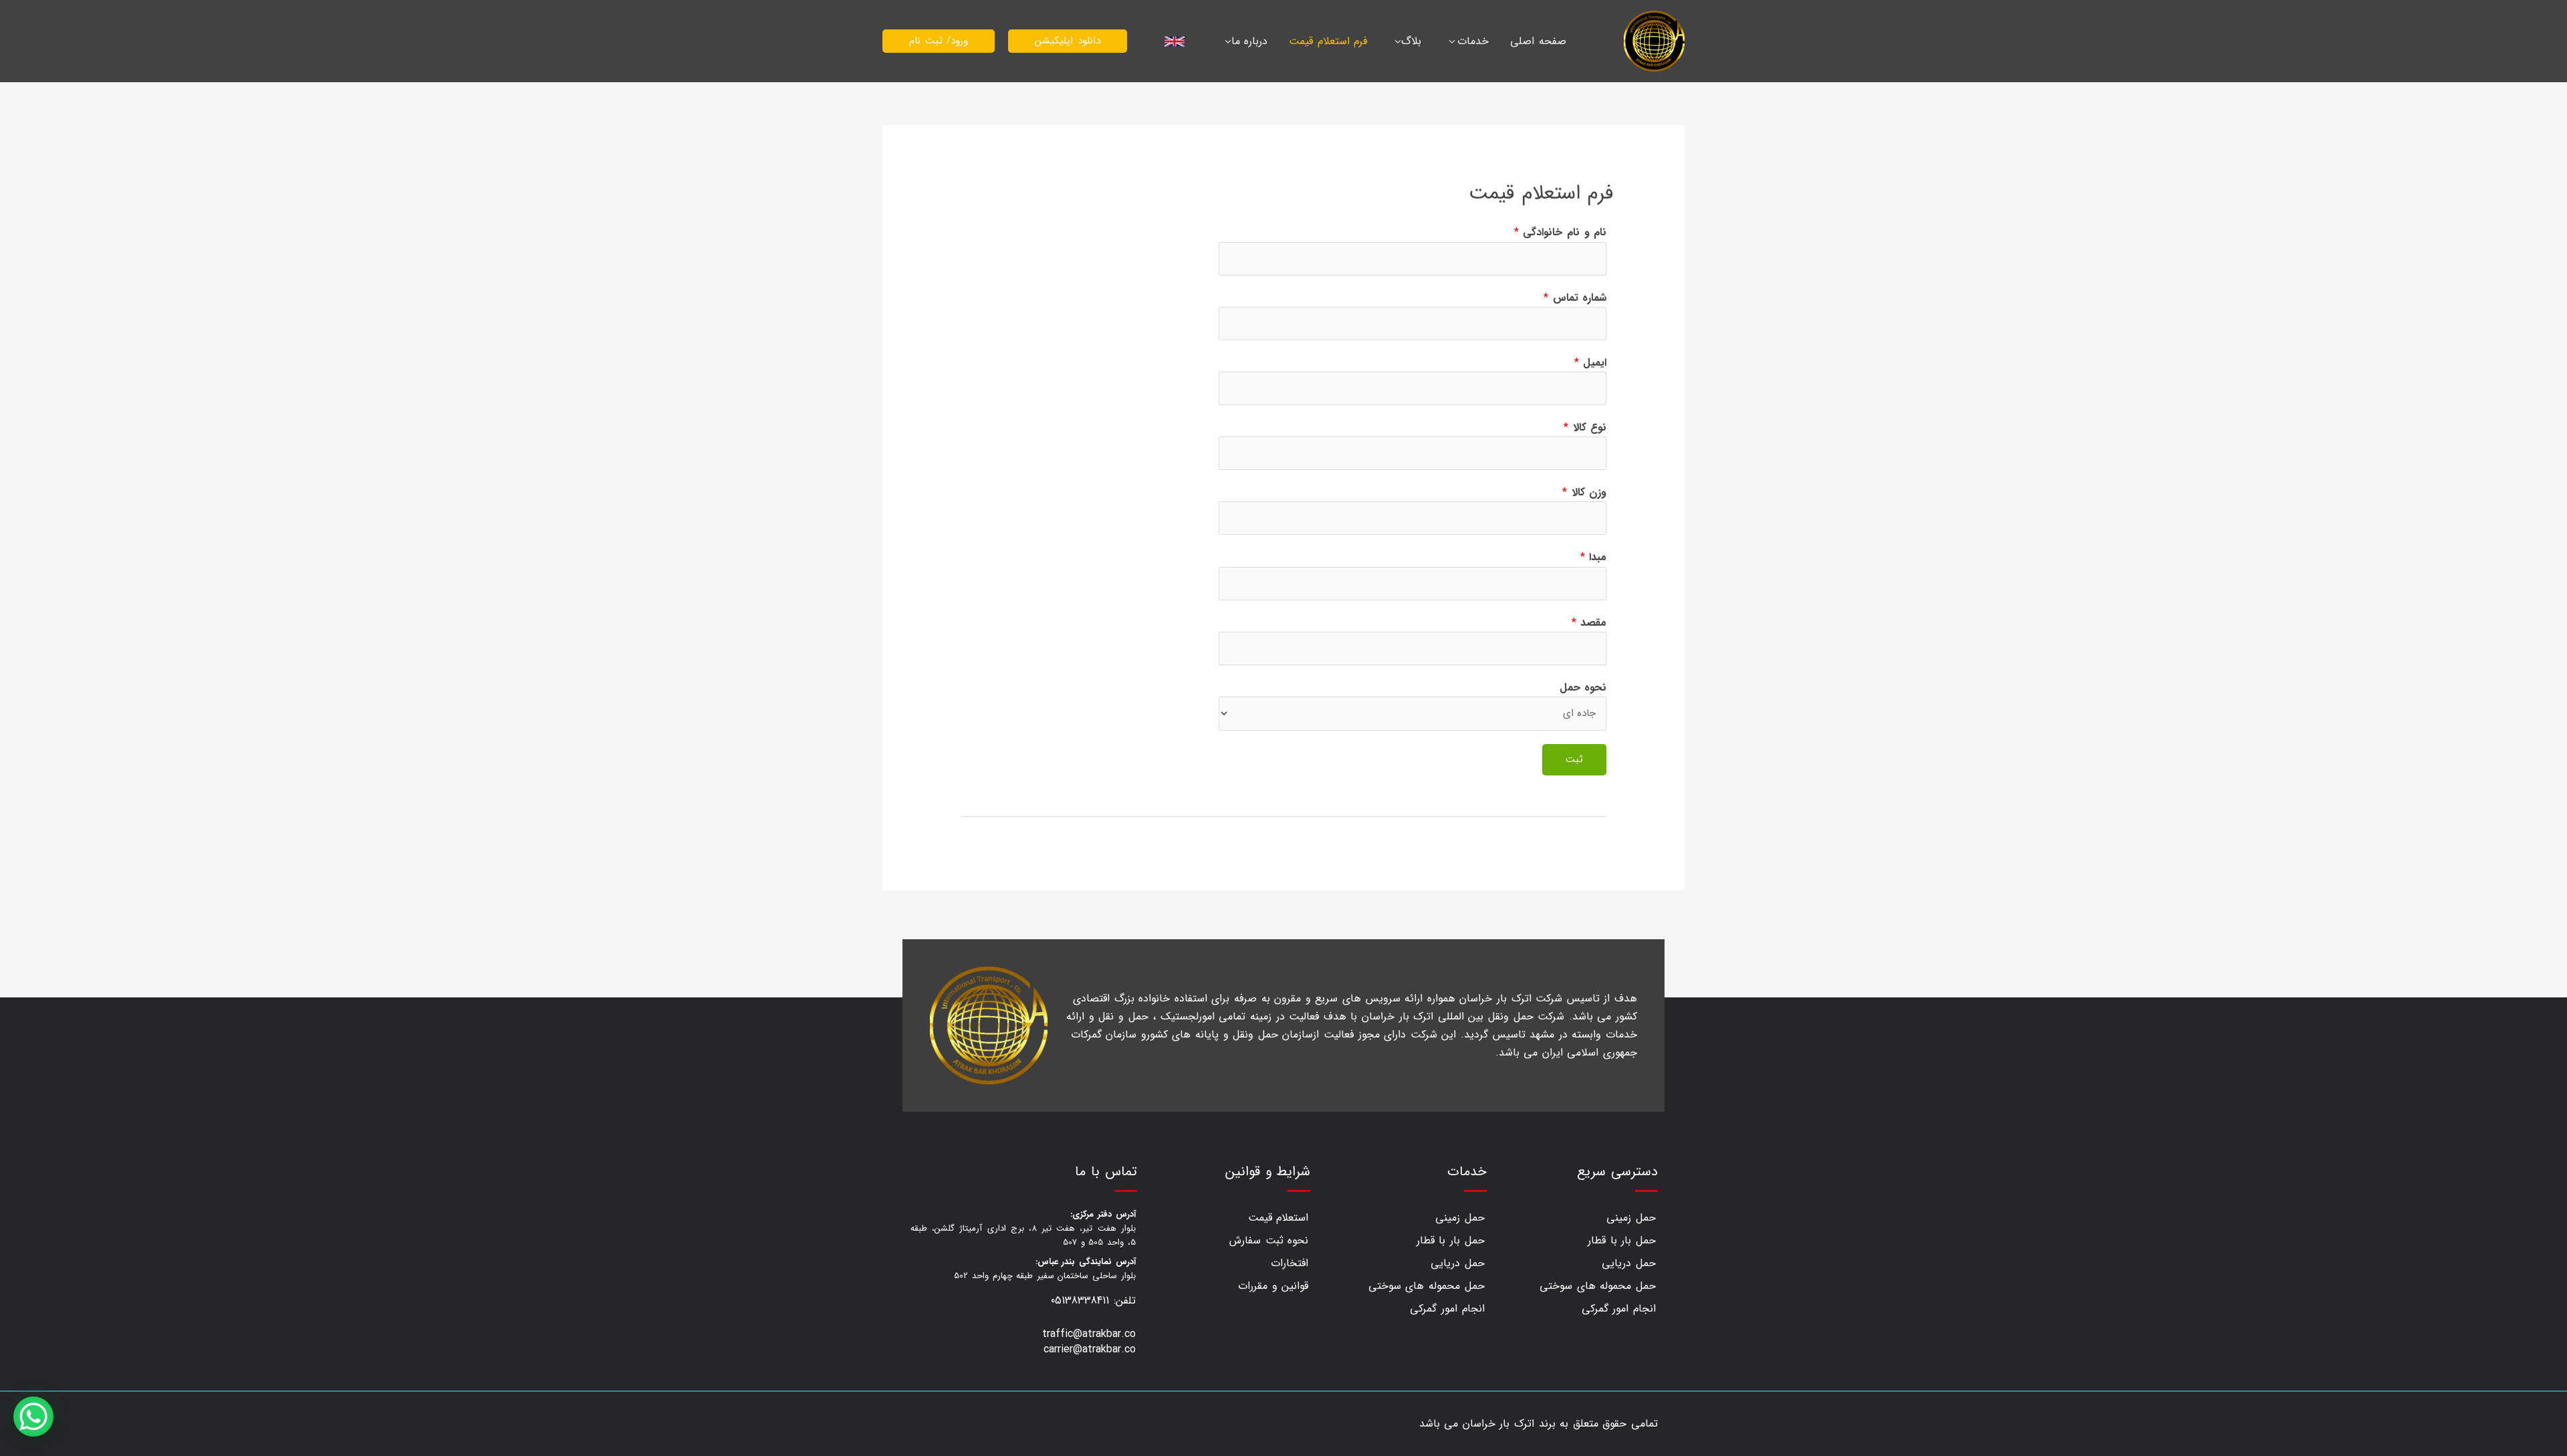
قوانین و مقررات (1273, 1286)
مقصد (1589, 623)
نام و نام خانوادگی (1560, 232)
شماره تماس (1575, 298)
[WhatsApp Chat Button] (33, 1417)
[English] (1176, 41)
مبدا (1594, 557)
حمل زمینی (1631, 1218)
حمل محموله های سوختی (1598, 1286)
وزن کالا (1584, 492)
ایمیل (1591, 363)
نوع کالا (1585, 428)
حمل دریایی (1629, 1263)
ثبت (1574, 759)
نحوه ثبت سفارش (1269, 1240)
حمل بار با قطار (1622, 1240)
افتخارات (1290, 1263)
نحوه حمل (1583, 688)
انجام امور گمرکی (1619, 1309)
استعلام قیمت (1278, 1218)
